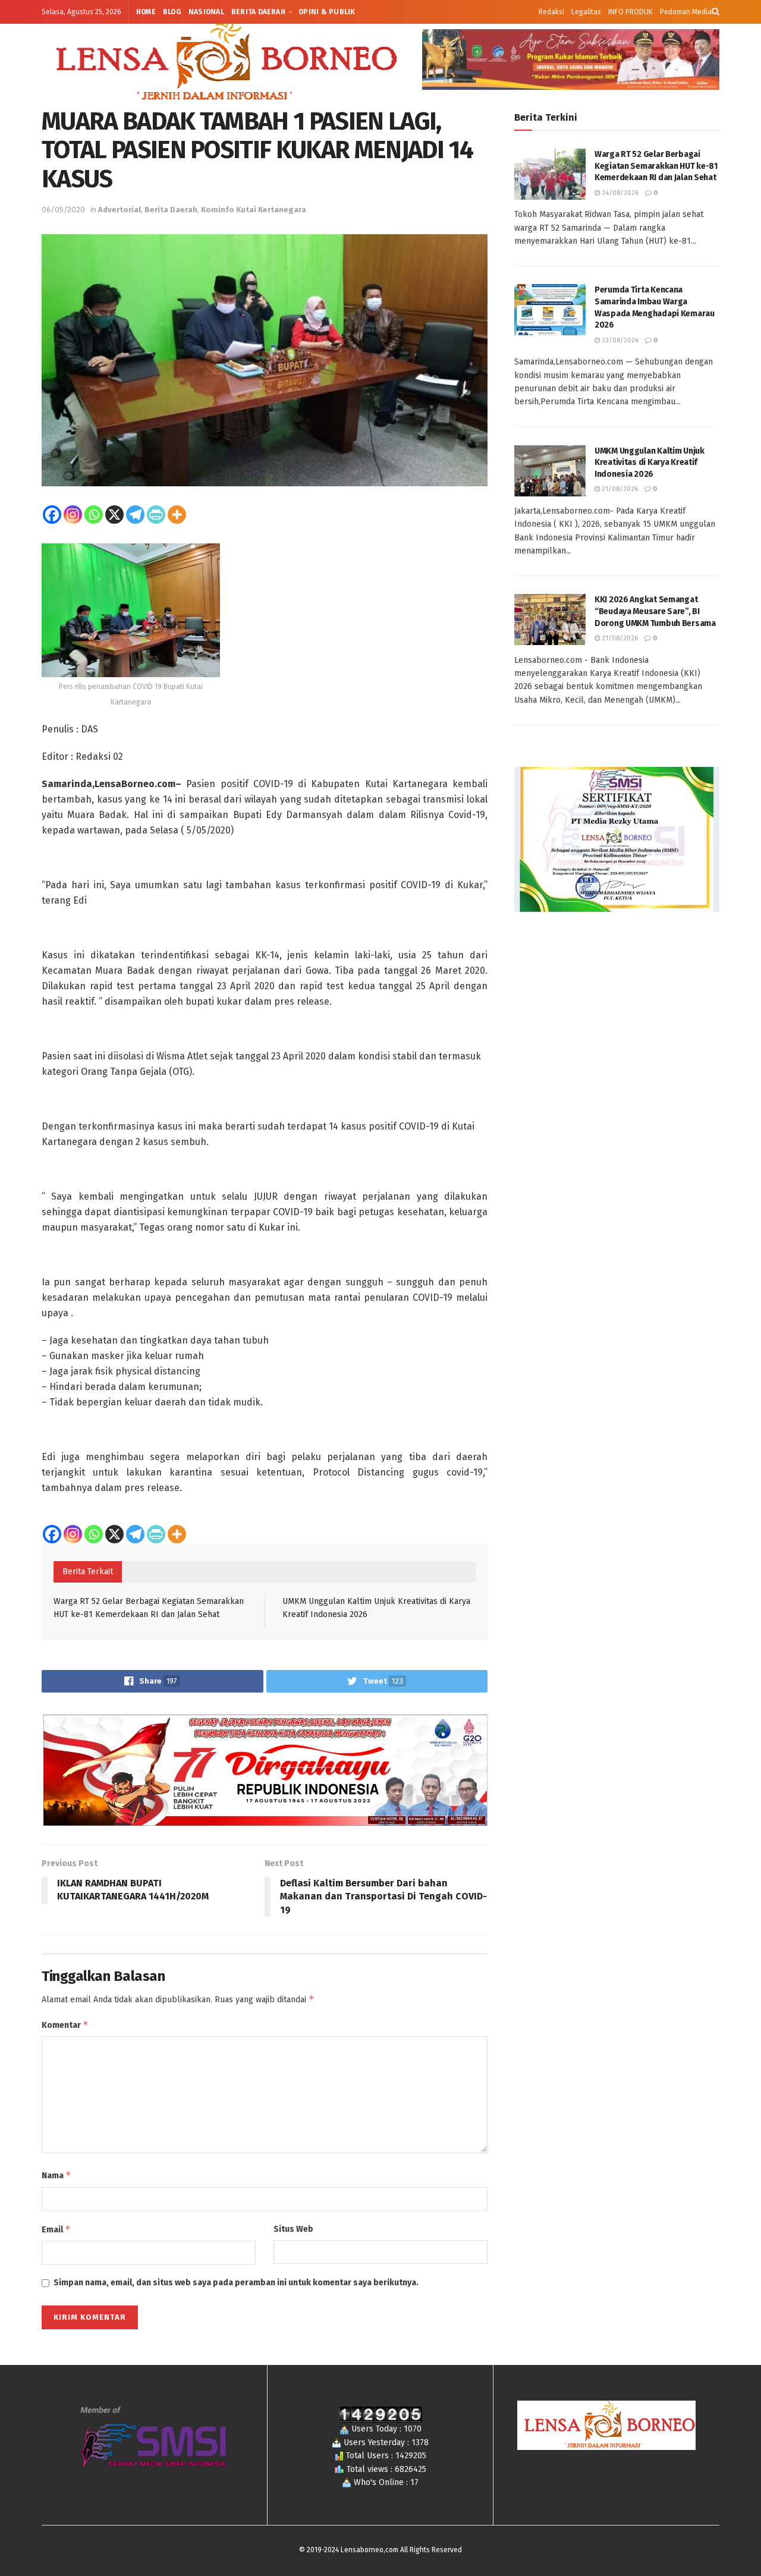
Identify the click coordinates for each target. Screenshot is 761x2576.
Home (146, 12)
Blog (172, 12)
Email (56, 2229)
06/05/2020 (63, 210)
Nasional (206, 12)
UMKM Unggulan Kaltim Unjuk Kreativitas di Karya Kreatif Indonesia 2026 (650, 463)
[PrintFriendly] (156, 515)
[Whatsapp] (94, 515)
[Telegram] (135, 515)
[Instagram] (73, 515)
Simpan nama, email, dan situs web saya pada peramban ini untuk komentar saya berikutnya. (236, 2283)
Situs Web (293, 2229)
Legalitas (586, 12)
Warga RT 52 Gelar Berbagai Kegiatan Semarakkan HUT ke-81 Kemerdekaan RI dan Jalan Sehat (656, 166)
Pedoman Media (686, 12)
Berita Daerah (258, 12)
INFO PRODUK (631, 12)
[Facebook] (52, 515)
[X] (114, 515)
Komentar (65, 2025)
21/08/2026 (619, 489)
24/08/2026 (619, 193)
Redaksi (551, 12)
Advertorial (120, 210)
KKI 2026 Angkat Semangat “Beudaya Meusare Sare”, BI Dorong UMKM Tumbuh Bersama (655, 611)
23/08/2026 (619, 340)
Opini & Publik (327, 12)
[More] (177, 515)
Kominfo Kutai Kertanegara (254, 210)
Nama (56, 2175)
